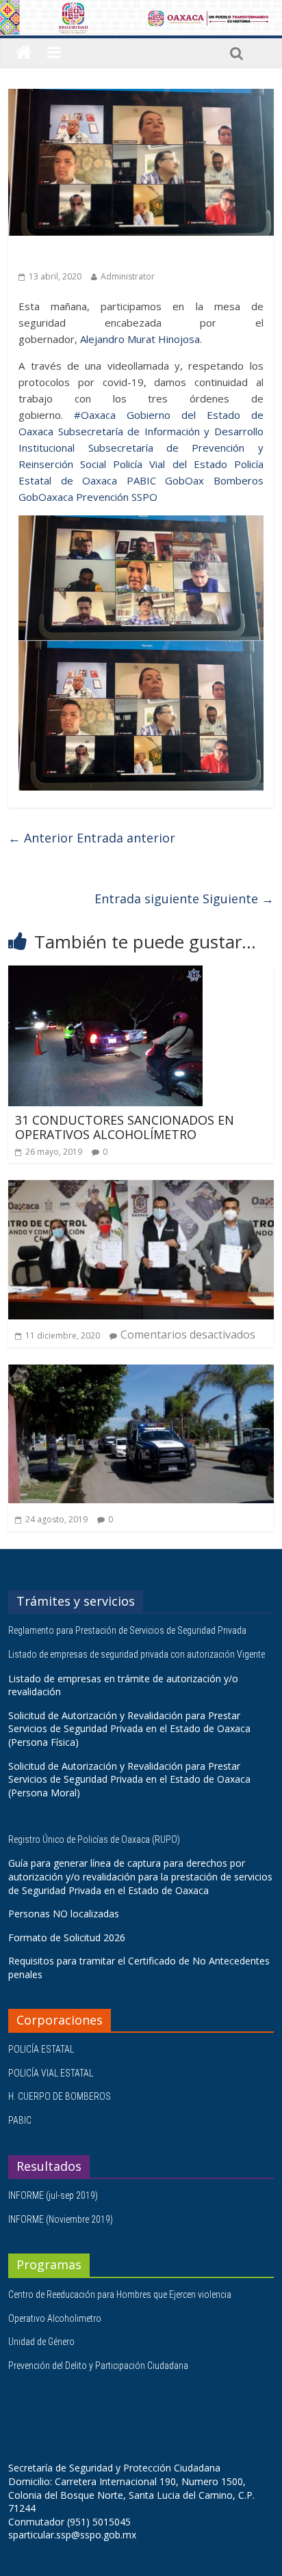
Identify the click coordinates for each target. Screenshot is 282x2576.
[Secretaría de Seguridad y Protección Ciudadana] (24, 53)
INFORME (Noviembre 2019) (61, 2219)
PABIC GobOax (165, 480)
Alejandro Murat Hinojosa (140, 339)
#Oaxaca (95, 415)
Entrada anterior (92, 838)
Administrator (128, 276)
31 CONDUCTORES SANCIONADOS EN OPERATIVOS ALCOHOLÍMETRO (125, 1127)
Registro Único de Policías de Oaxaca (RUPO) (95, 1839)
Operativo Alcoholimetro (55, 2318)
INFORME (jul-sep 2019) (53, 2195)
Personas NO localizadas (64, 1914)
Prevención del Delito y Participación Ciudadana (98, 2366)
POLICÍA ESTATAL (41, 2049)
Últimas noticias (56, 255)
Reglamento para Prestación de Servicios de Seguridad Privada (128, 1630)
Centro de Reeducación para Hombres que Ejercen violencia (120, 2294)
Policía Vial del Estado (170, 464)
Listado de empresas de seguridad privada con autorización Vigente (137, 1654)
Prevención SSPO (117, 497)
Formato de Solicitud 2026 (67, 1937)
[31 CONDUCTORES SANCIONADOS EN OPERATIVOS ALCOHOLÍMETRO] (105, 974)
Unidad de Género (41, 2342)
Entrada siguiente (184, 899)
